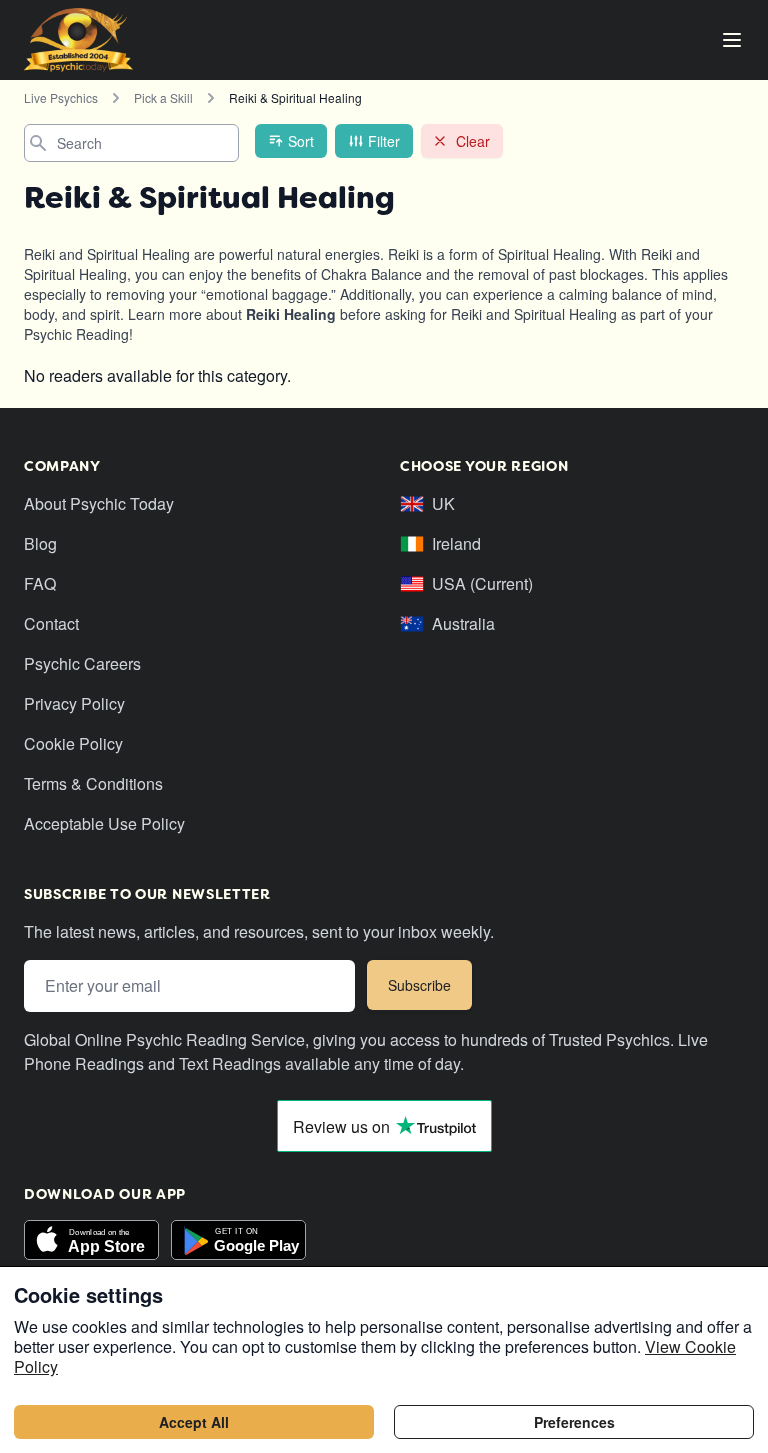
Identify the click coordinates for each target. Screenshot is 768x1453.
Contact (51, 623)
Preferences (574, 1422)
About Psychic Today (99, 503)
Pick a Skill (163, 97)
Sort (301, 141)
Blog (40, 543)
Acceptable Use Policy (104, 823)
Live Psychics (61, 97)
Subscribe (419, 985)
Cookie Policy (73, 743)
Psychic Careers (82, 663)
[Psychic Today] (78, 40)
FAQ (40, 583)
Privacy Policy (74, 703)
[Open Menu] (732, 40)
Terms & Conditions (93, 783)
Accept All (194, 1422)
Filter (384, 141)
